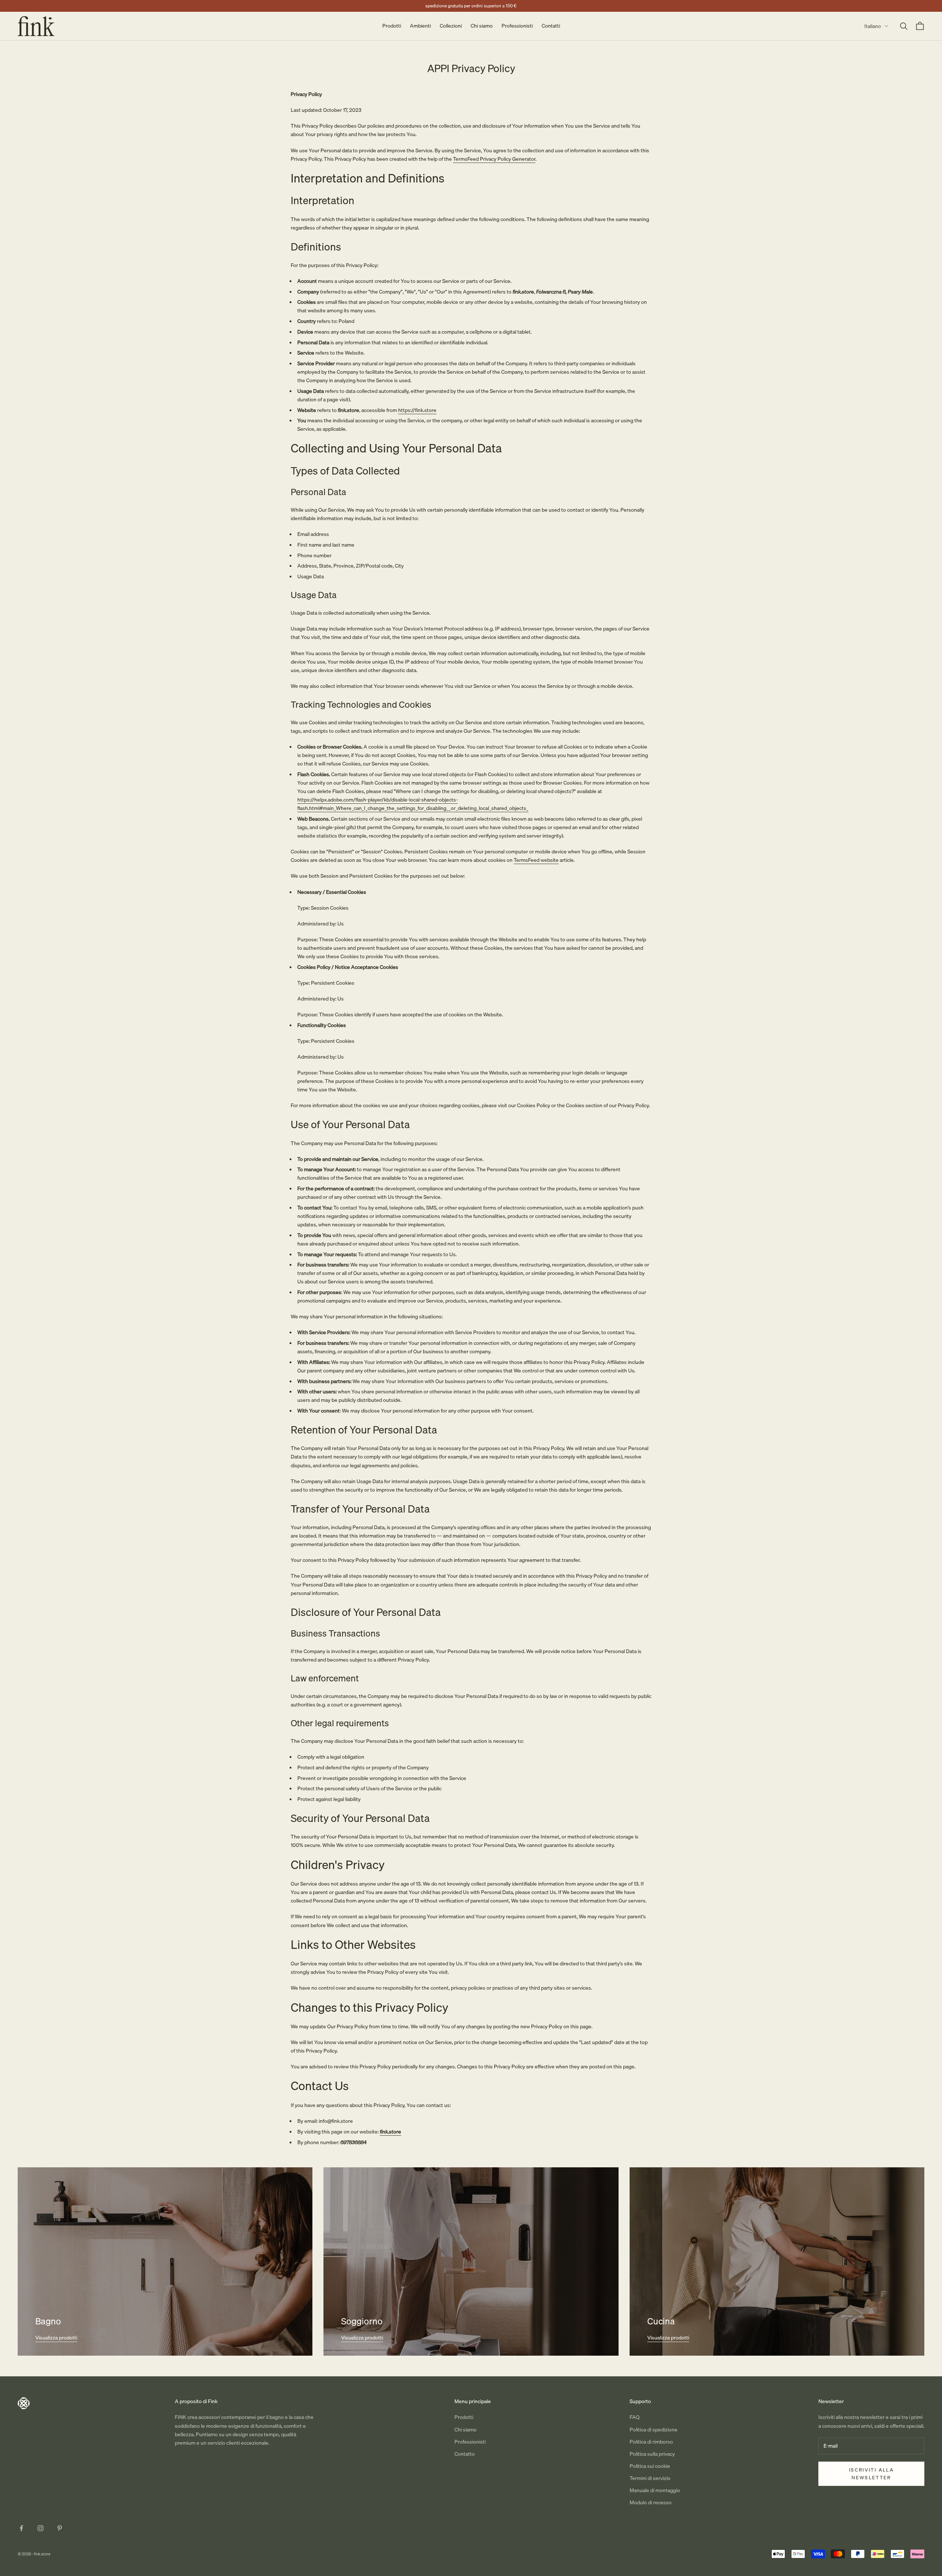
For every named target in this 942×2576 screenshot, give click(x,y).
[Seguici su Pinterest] (60, 2528)
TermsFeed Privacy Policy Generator (494, 159)
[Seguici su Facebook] (21, 2528)
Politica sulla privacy (652, 2454)
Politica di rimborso (651, 2442)
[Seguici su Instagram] (40, 2528)
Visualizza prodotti (56, 2338)
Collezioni (451, 26)
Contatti (551, 26)
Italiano (873, 26)
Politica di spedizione (654, 2430)
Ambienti (420, 26)
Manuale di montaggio (655, 2490)
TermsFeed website (536, 860)
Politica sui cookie (650, 2466)
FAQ (635, 2417)
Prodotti (392, 26)
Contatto (465, 2454)
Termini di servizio (650, 2478)
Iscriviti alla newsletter (871, 2474)
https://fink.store (417, 410)
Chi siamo (482, 26)
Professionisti (517, 26)
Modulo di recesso (651, 2502)
